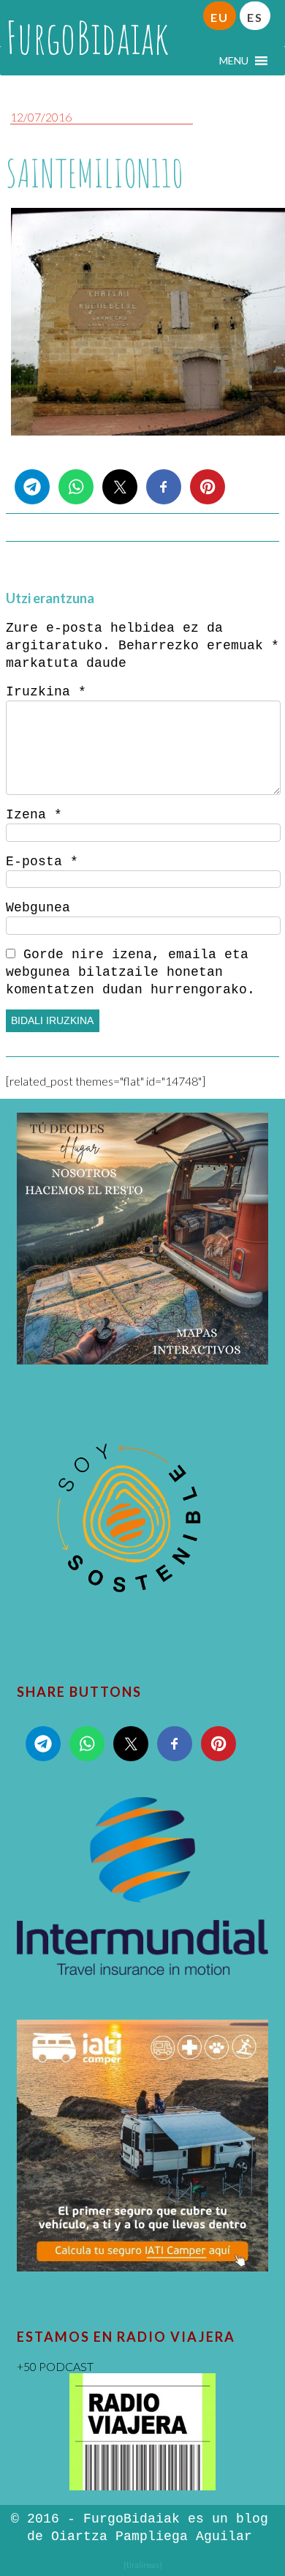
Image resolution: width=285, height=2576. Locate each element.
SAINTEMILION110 (95, 173)
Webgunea (38, 908)
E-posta (42, 862)
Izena (34, 815)
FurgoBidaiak (87, 37)
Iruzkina (46, 692)
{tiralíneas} (143, 2565)
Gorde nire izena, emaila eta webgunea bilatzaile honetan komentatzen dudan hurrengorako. (130, 972)
